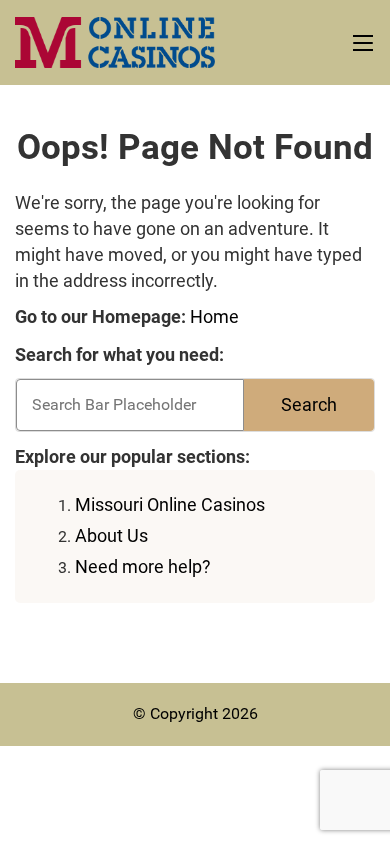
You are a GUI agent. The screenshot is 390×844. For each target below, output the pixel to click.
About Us (111, 535)
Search (309, 404)
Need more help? (143, 566)
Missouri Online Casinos (170, 504)
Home (214, 316)
